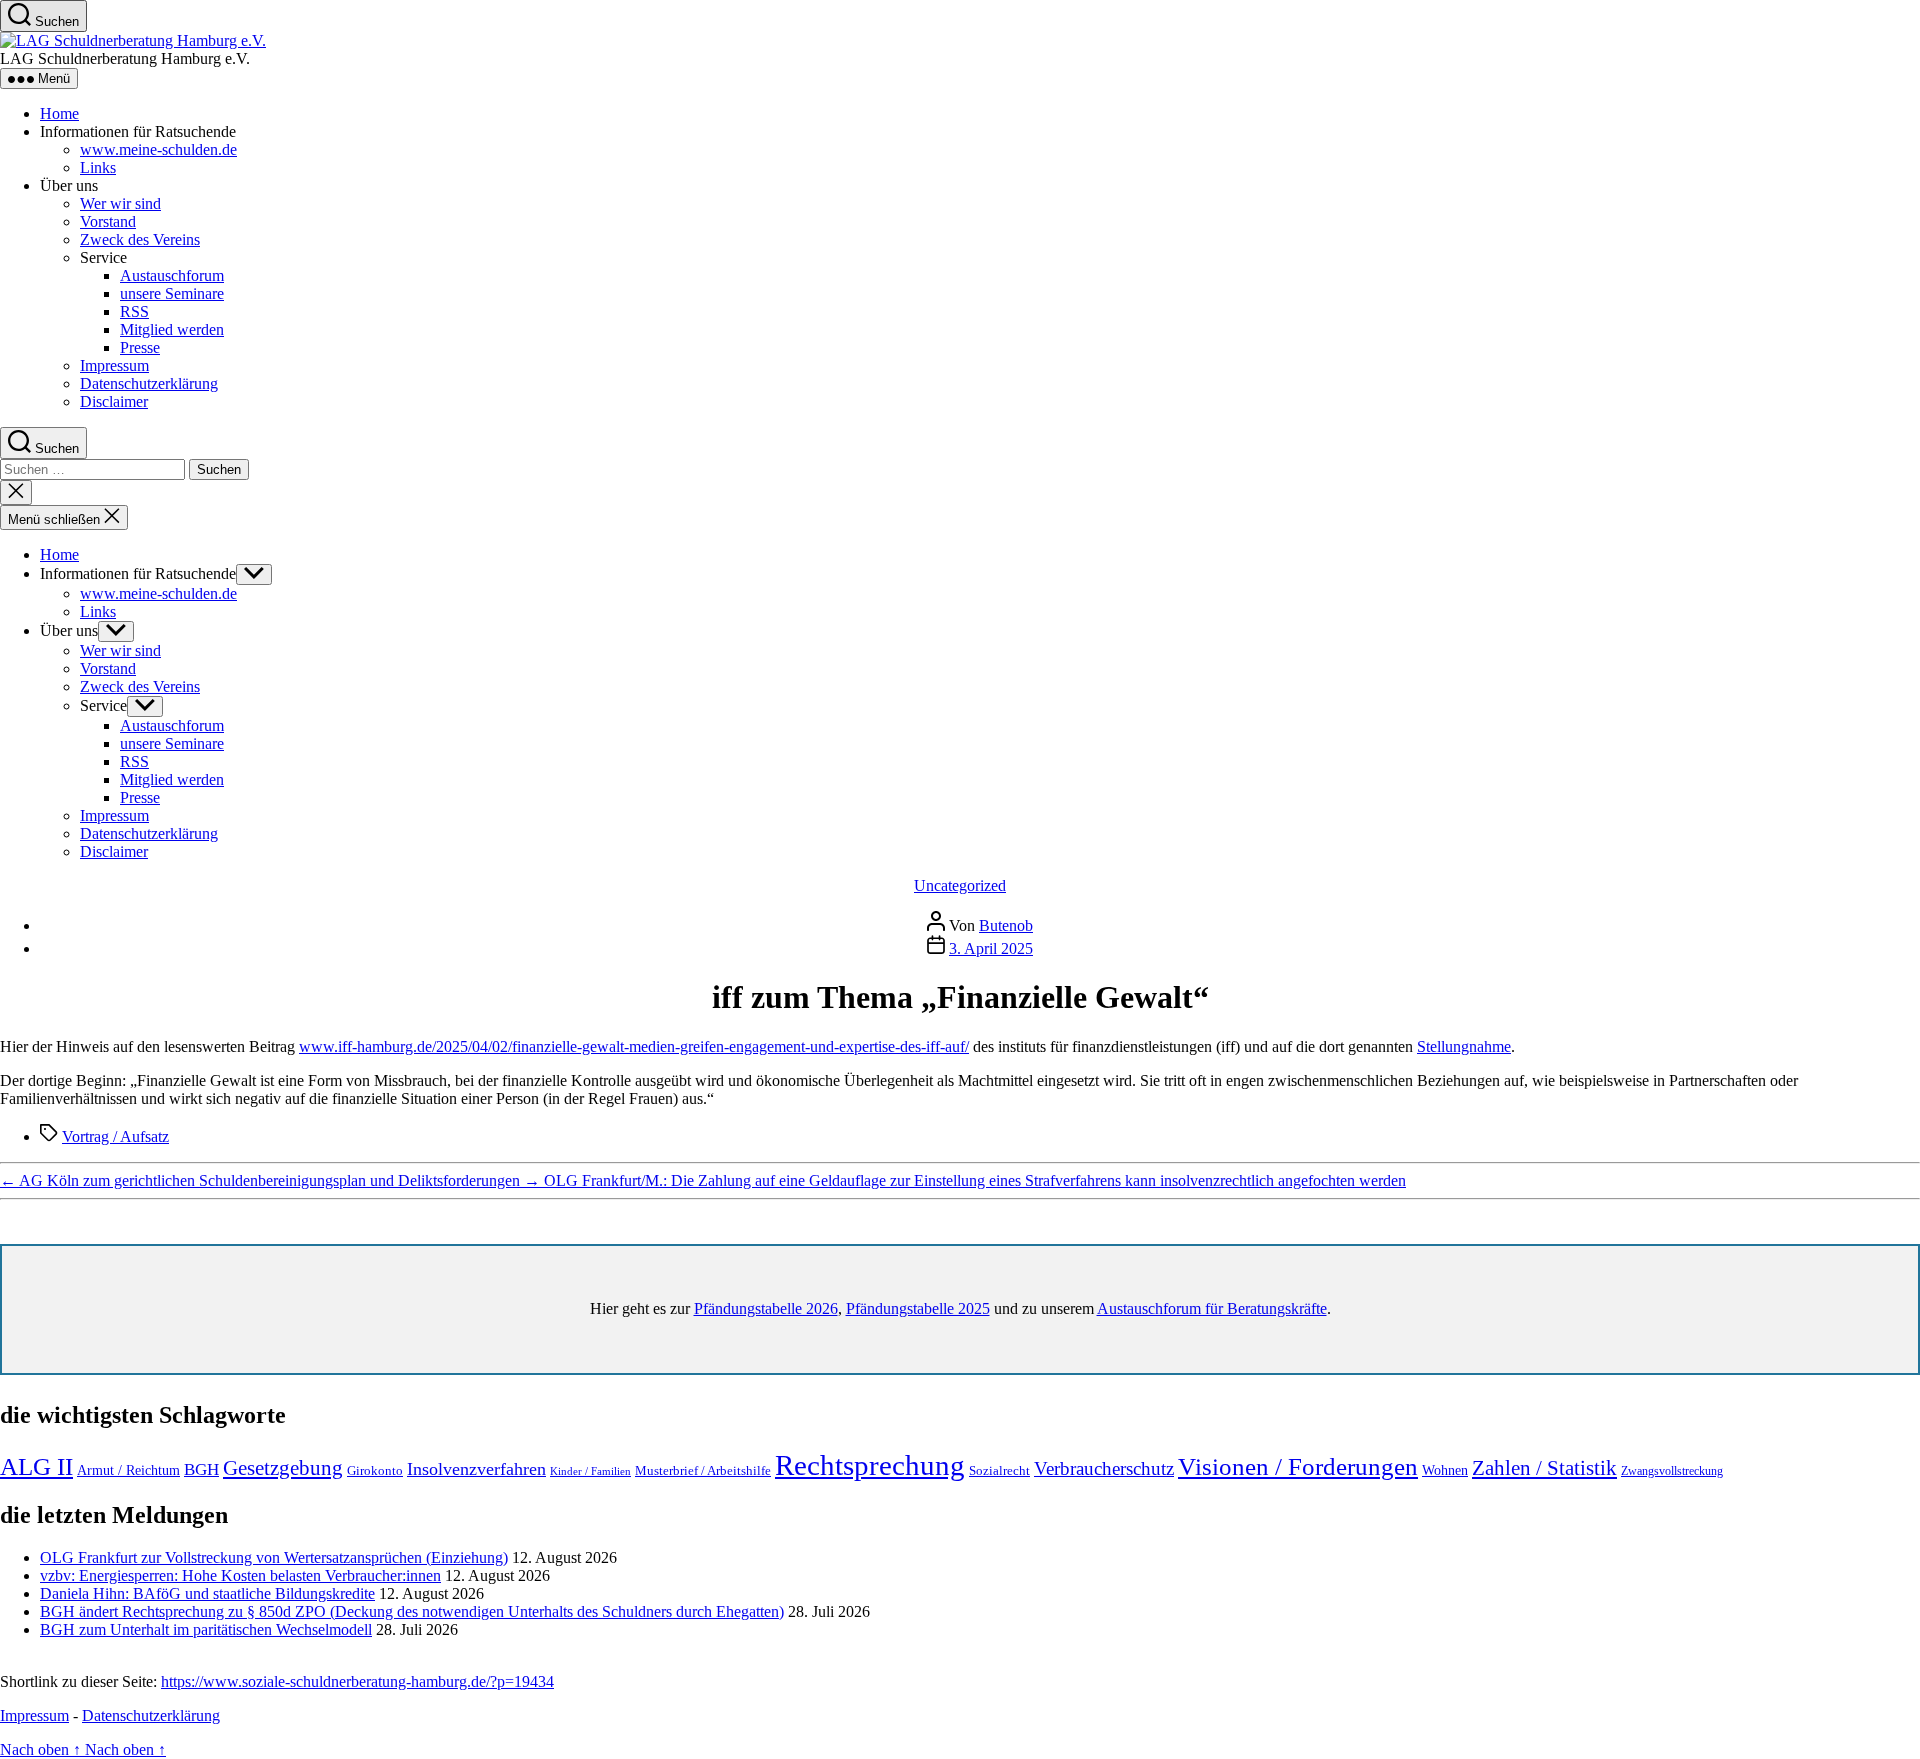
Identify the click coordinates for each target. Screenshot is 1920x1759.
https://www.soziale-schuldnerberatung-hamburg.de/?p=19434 (357, 1681)
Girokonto (375, 1470)
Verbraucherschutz (1104, 1468)
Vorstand (108, 221)
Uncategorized (960, 885)
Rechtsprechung (870, 1465)
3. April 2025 (991, 948)
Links (98, 167)
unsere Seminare (172, 293)
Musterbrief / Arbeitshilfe (703, 1471)
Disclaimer (114, 401)
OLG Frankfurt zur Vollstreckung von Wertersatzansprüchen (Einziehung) (274, 1557)
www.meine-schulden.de (158, 149)
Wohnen (1445, 1470)
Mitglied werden (172, 329)
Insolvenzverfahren (476, 1469)
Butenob (1006, 925)
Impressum (114, 365)
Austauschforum (172, 275)
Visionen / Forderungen (1298, 1466)
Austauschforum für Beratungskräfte (1212, 1308)
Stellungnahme (1464, 1046)
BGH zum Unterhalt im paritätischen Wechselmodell (206, 1629)
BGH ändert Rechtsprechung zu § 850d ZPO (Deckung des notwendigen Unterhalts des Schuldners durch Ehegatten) (412, 1611)
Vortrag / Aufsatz (115, 1136)
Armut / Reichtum (128, 1470)
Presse (140, 347)
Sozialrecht (999, 1470)
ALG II (36, 1466)
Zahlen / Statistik (1544, 1468)
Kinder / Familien (590, 1471)
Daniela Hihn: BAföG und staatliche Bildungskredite (207, 1593)
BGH (201, 1469)
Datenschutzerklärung (149, 383)
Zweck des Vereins (140, 239)
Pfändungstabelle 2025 (918, 1308)
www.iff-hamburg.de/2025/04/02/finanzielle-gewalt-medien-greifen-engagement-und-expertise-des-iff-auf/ (634, 1046)
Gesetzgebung (283, 1468)
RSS (134, 311)
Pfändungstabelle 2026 (766, 1308)
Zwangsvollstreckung (1672, 1471)
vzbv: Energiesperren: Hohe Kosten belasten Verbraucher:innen (240, 1575)
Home (59, 113)
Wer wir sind (120, 203)
